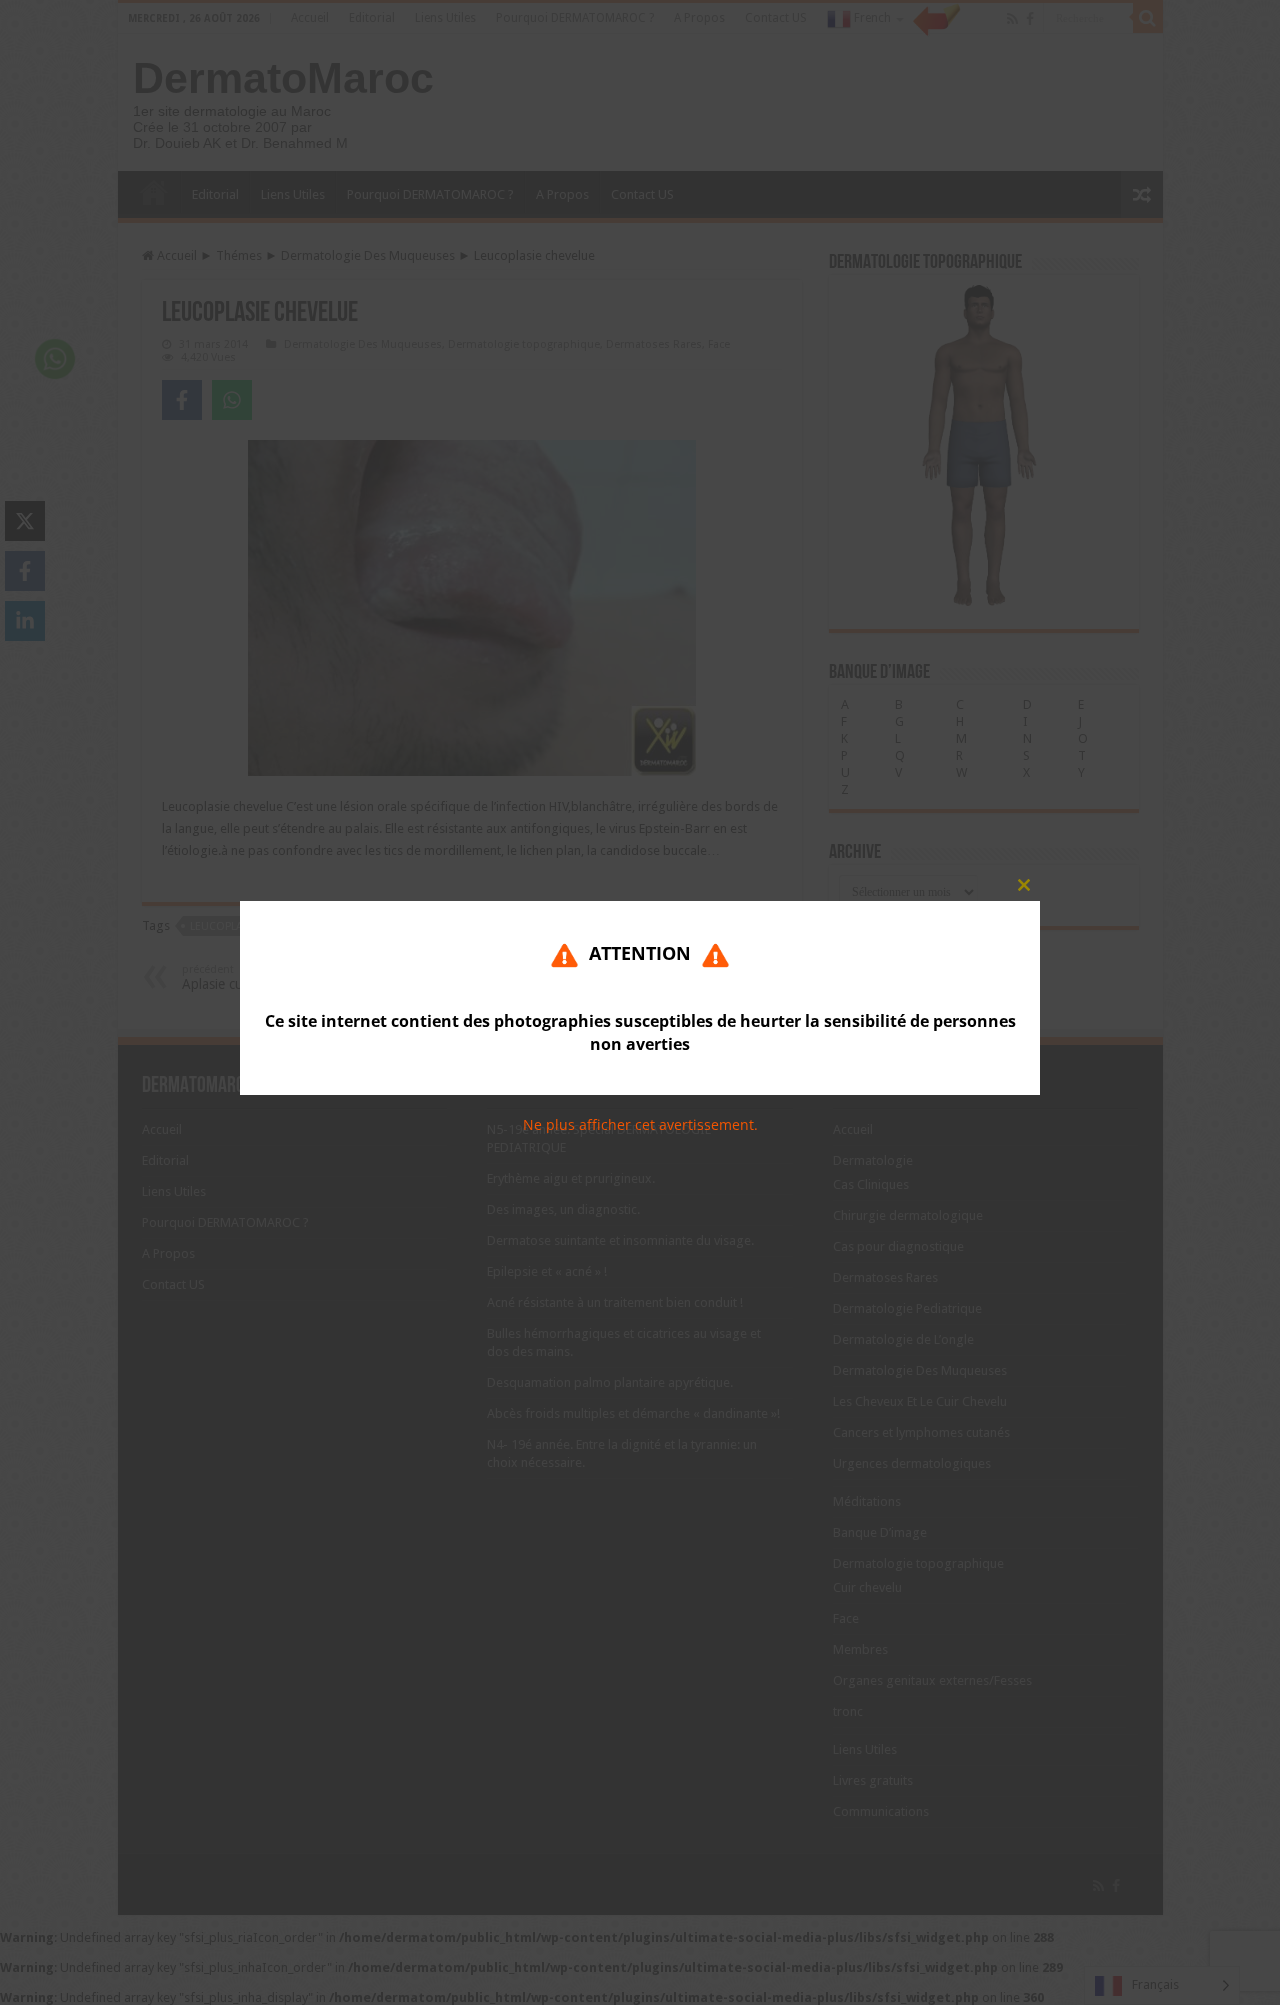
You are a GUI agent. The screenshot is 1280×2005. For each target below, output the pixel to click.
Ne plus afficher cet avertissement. (640, 1125)
